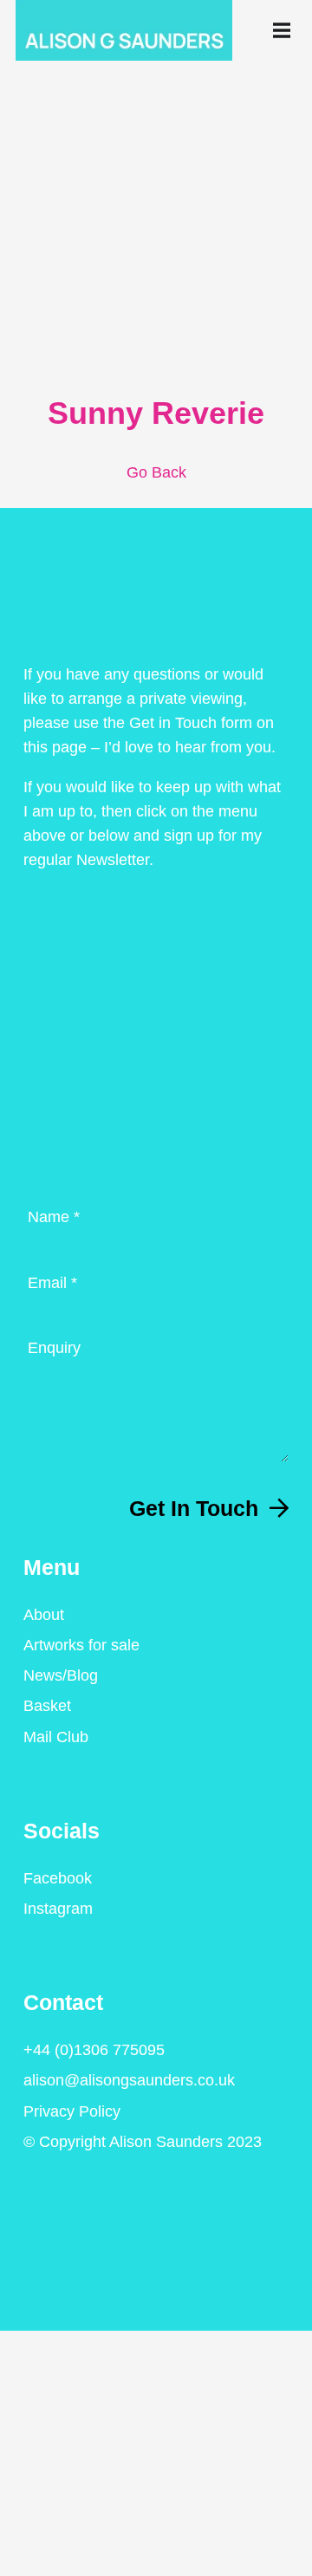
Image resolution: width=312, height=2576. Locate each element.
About (44, 1615)
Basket (47, 1706)
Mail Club (56, 1737)
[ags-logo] (124, 30)
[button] (285, 30)
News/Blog (61, 1675)
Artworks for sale (81, 1645)
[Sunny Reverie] (156, 112)
